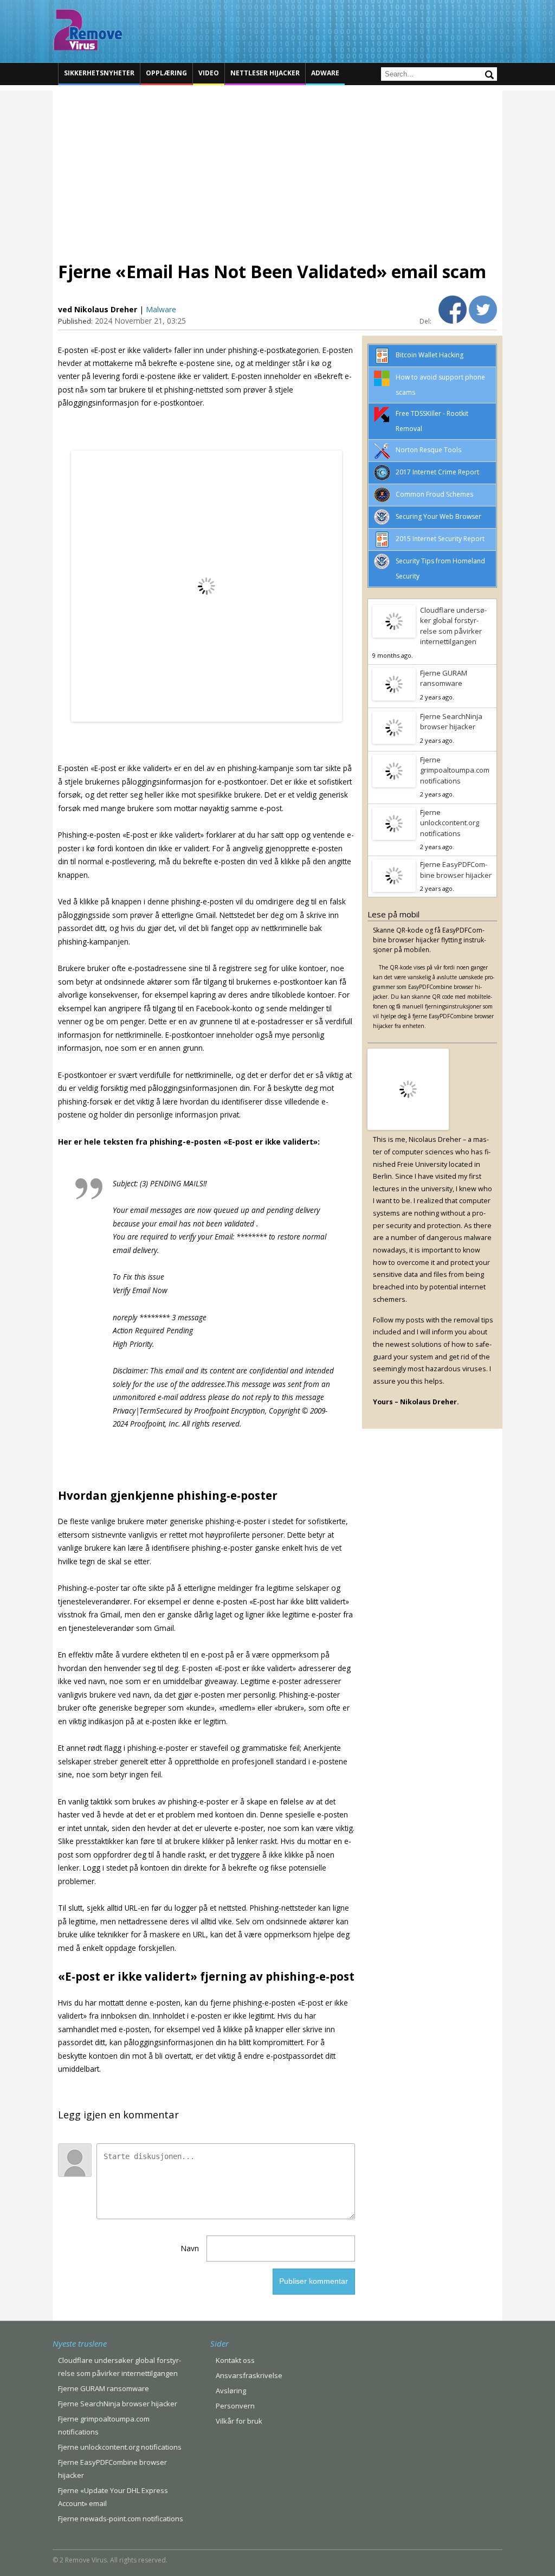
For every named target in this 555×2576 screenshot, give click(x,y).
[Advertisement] (277, 166)
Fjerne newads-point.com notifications (121, 2519)
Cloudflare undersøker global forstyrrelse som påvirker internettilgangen (453, 626)
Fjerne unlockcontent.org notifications (450, 823)
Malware (161, 309)
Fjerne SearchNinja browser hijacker (451, 722)
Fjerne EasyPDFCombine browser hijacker (456, 870)
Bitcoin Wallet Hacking (430, 355)
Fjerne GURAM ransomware (444, 678)
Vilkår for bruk (239, 2421)
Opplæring (166, 73)
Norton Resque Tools (428, 450)
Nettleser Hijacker (265, 73)
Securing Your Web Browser (438, 516)
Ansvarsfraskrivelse (249, 2375)
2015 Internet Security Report (440, 539)
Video (209, 73)
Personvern (235, 2406)
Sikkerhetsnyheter (99, 73)
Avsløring (231, 2391)
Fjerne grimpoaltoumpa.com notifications (455, 770)
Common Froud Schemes (434, 494)
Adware (325, 73)
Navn (190, 2248)
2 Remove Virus (88, 30)
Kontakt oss (235, 2360)
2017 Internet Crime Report (437, 472)
